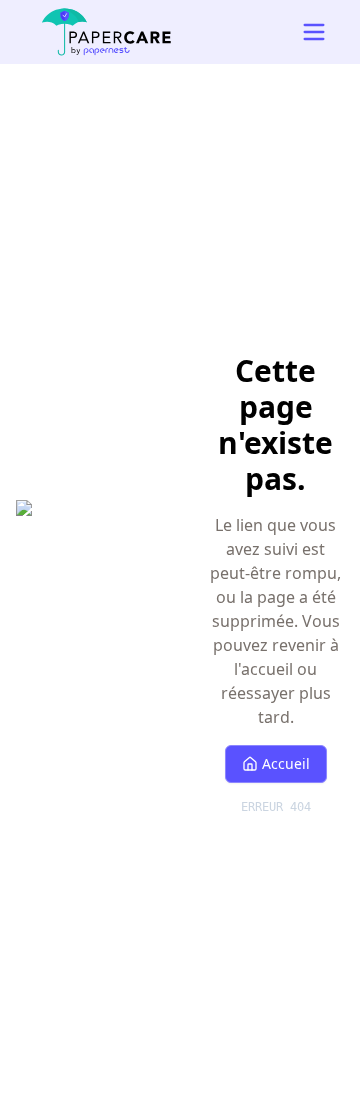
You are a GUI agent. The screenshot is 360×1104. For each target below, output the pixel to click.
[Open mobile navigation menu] (314, 32)
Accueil (286, 763)
